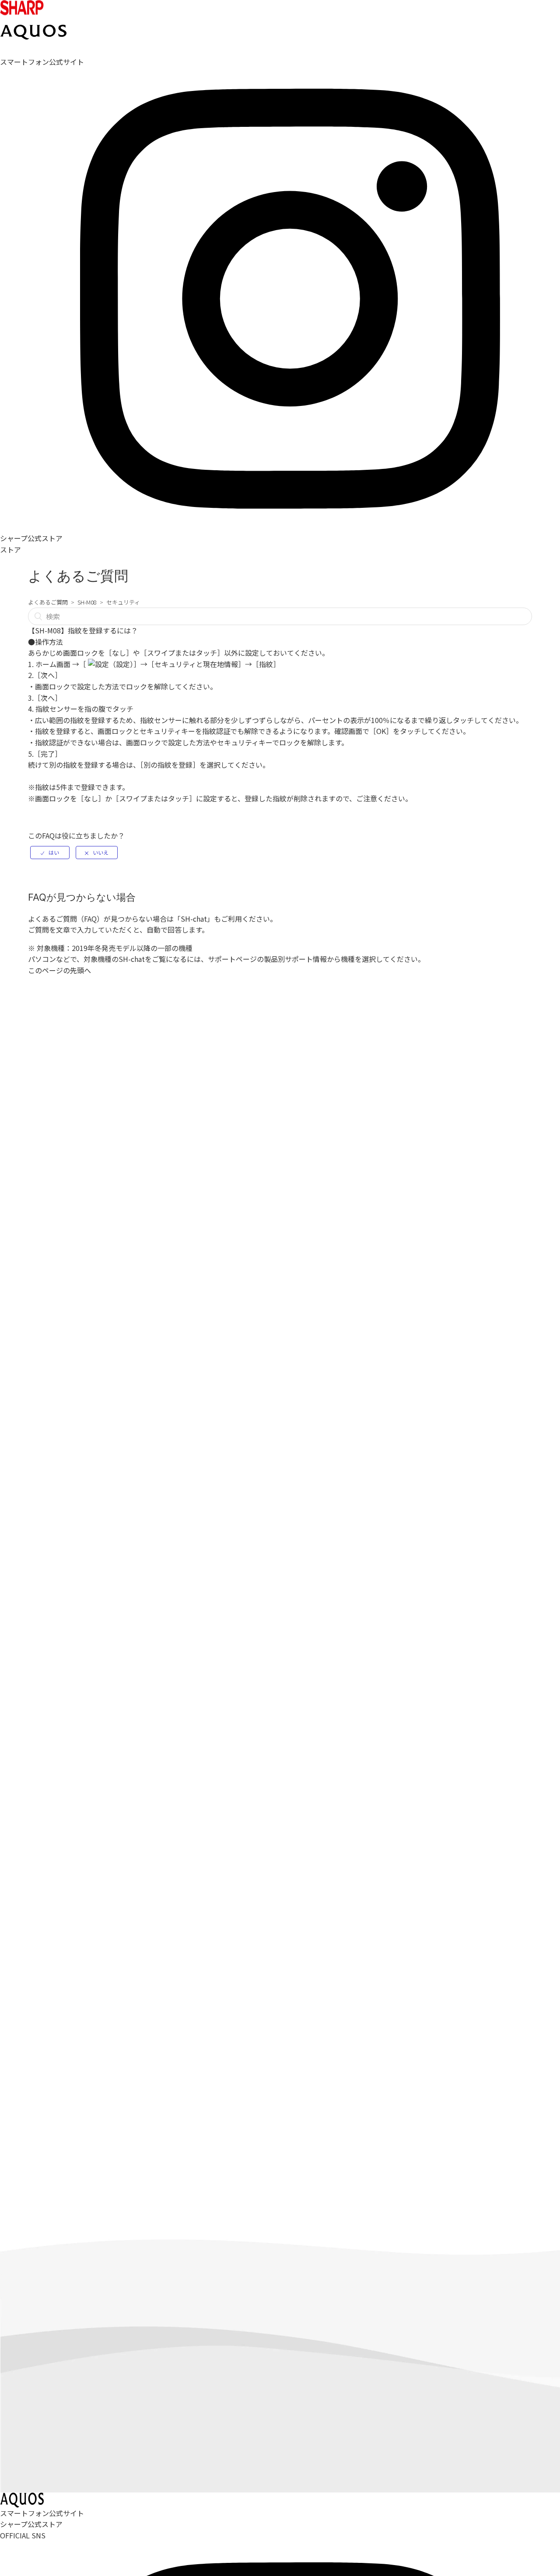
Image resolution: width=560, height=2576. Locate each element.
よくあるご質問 (48, 602)
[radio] (50, 853)
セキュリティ (123, 602)
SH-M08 (87, 602)
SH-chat (194, 919)
